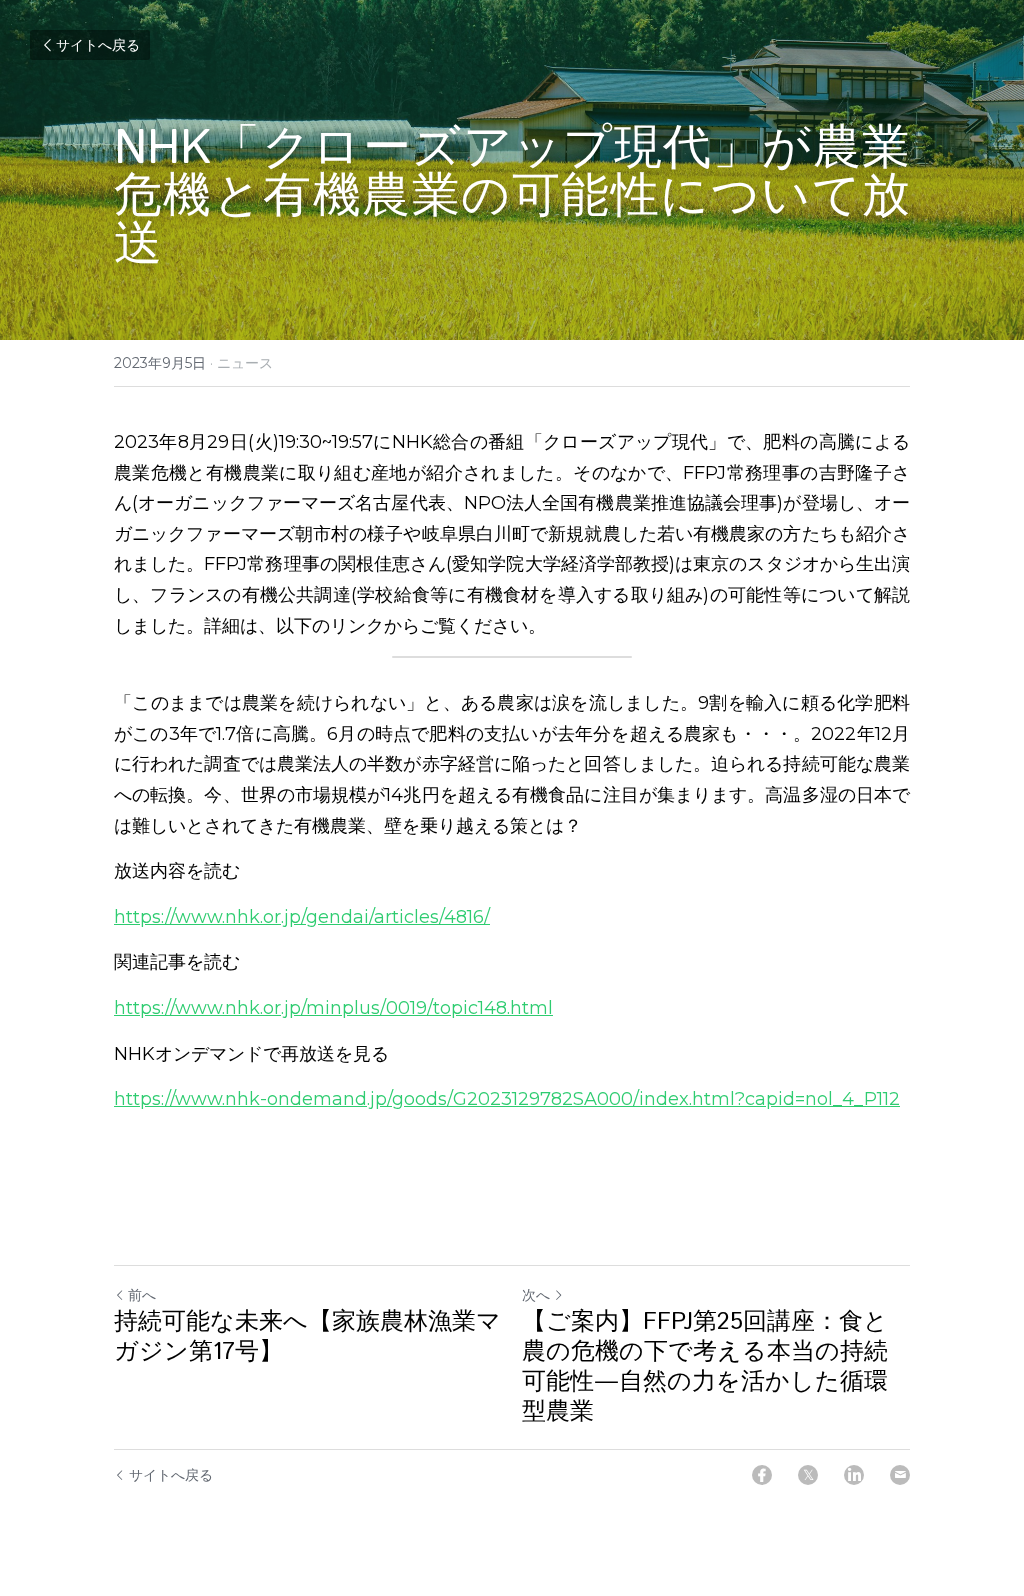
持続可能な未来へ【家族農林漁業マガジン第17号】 (307, 1337)
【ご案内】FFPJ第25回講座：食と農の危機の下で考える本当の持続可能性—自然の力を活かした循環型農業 (705, 1367)
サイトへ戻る (98, 45)
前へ (142, 1295)
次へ (536, 1295)
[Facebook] (762, 1475)
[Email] (900, 1475)
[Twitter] (808, 1475)
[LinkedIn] (854, 1475)
